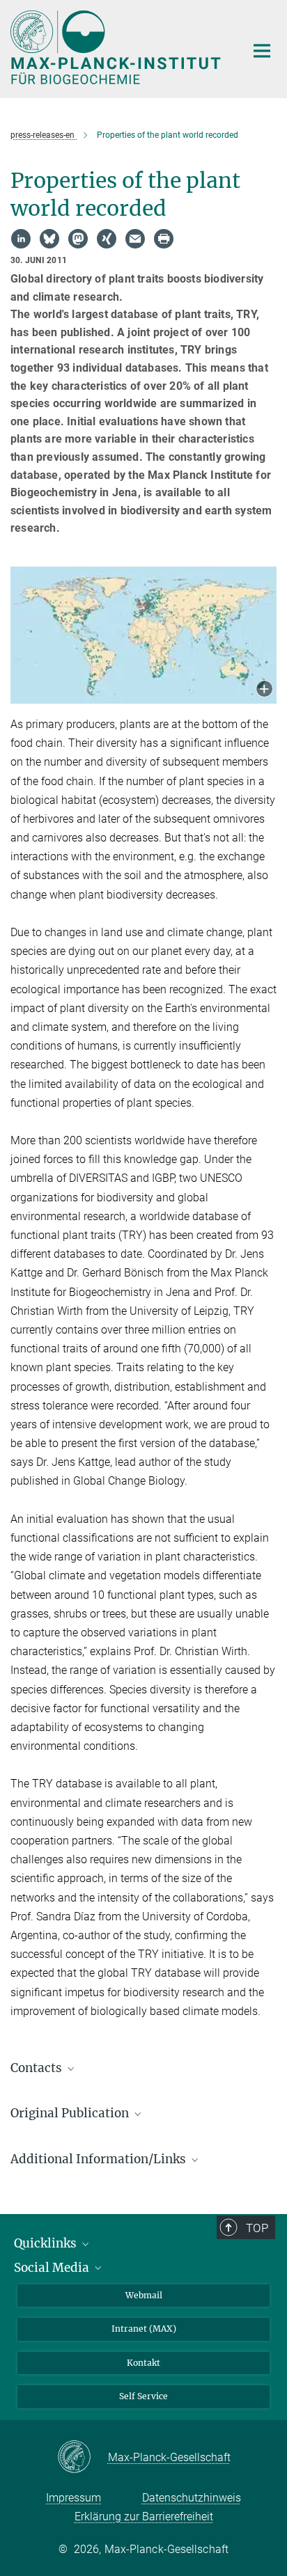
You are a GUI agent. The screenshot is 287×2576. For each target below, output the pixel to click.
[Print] (164, 239)
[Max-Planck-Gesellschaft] (83, 2458)
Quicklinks (47, 2243)
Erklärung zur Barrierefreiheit (144, 2516)
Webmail (144, 2295)
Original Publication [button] (71, 2113)
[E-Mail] (135, 239)
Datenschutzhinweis (192, 2498)
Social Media (53, 2268)
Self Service (143, 2396)
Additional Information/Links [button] (100, 2159)
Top (257, 2228)
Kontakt (143, 2363)
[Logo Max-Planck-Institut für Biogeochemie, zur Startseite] (117, 47)
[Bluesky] (49, 239)
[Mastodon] (78, 239)
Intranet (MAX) (144, 2329)
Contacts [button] (38, 2068)
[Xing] (107, 239)
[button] (264, 690)
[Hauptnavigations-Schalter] (262, 51)
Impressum (73, 2498)
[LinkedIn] (21, 239)
